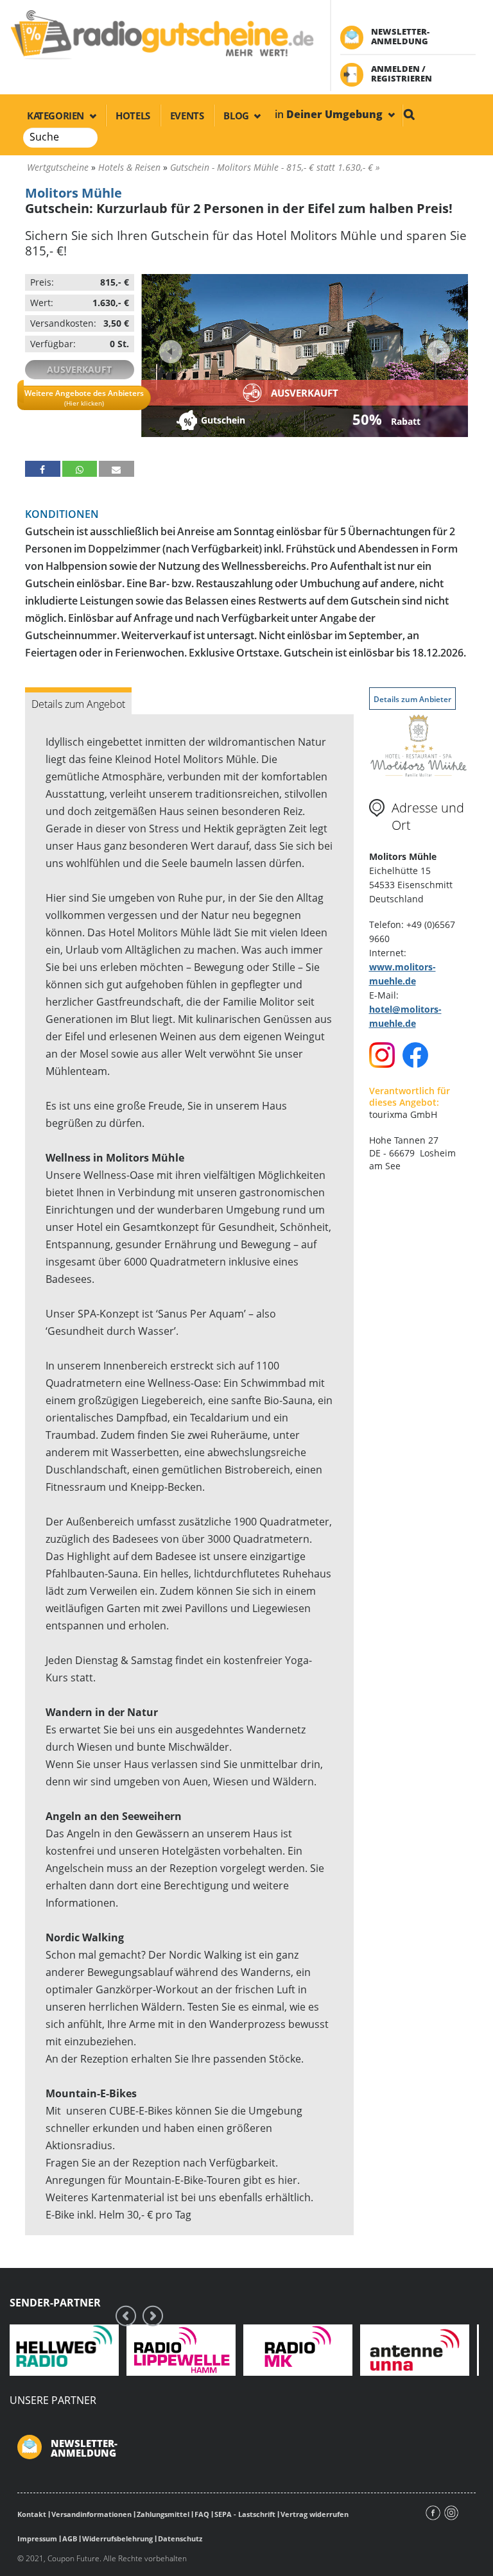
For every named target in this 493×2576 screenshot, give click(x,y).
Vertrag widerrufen (315, 2514)
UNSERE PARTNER (53, 2400)
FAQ (202, 2514)
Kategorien (57, 116)
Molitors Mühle (74, 193)
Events (187, 116)
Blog (237, 116)
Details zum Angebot (78, 704)
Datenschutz (180, 2538)
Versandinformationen (91, 2514)
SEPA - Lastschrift (245, 2514)
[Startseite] (161, 34)
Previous (171, 352)
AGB (70, 2538)
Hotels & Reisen (129, 167)
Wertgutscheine (58, 167)
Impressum (37, 2538)
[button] (43, 469)
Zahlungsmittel (163, 2514)
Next (437, 348)
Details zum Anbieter (412, 699)
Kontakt (32, 2514)
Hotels (133, 116)
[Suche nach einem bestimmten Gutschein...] (409, 114)
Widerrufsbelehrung (117, 2538)
